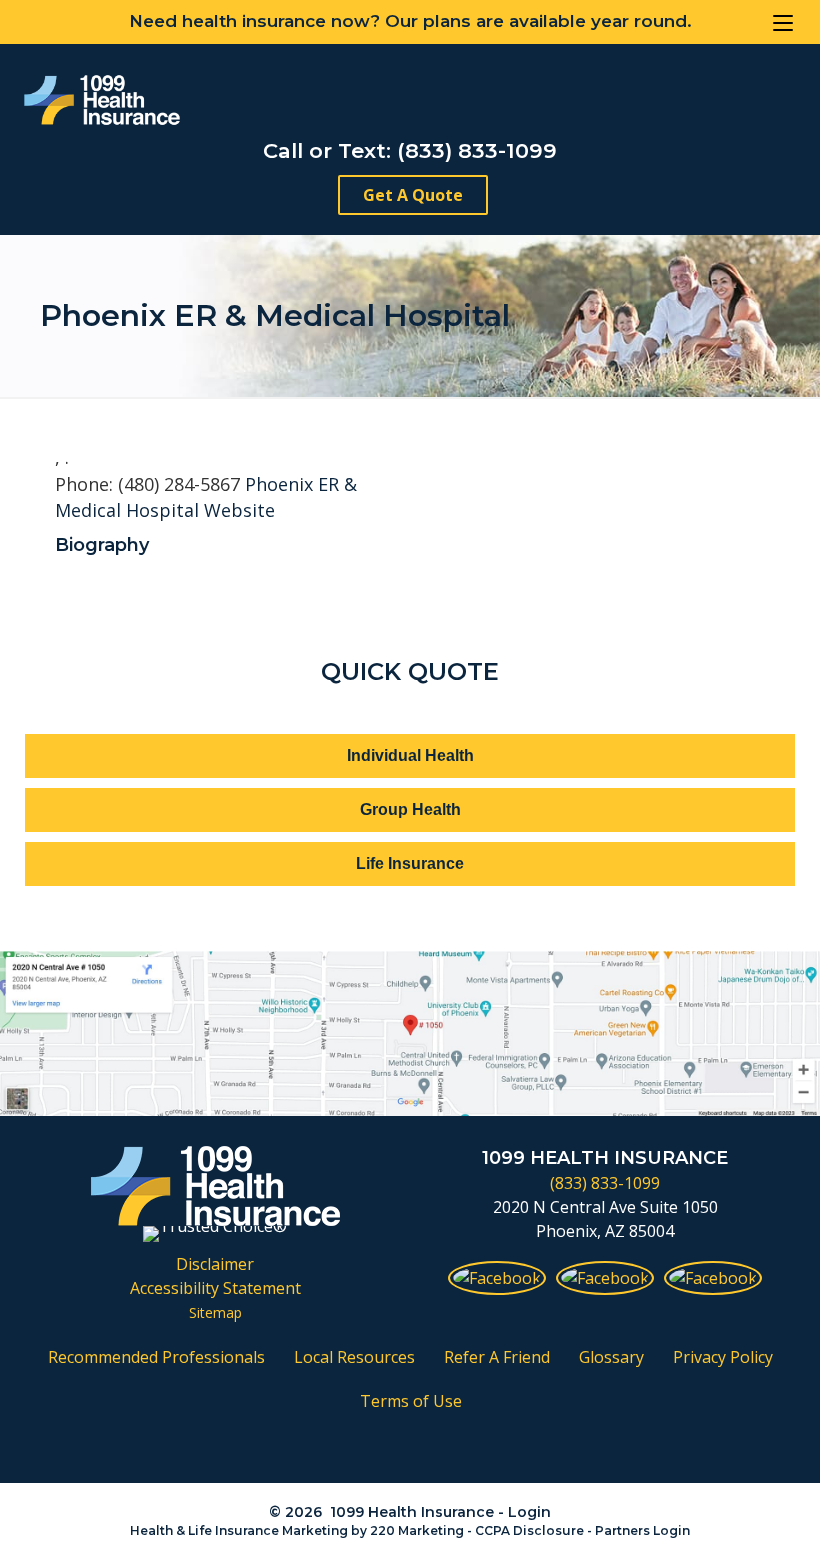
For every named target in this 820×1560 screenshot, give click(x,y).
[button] (413, 195)
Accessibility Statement (215, 1288)
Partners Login (642, 1530)
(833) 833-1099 (605, 1183)
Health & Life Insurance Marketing (239, 1530)
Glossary (611, 1357)
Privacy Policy (723, 1357)
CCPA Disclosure (529, 1530)
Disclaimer (215, 1264)
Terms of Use (411, 1401)
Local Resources (354, 1357)
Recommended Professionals (156, 1357)
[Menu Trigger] (782, 22)
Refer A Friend (497, 1357)
